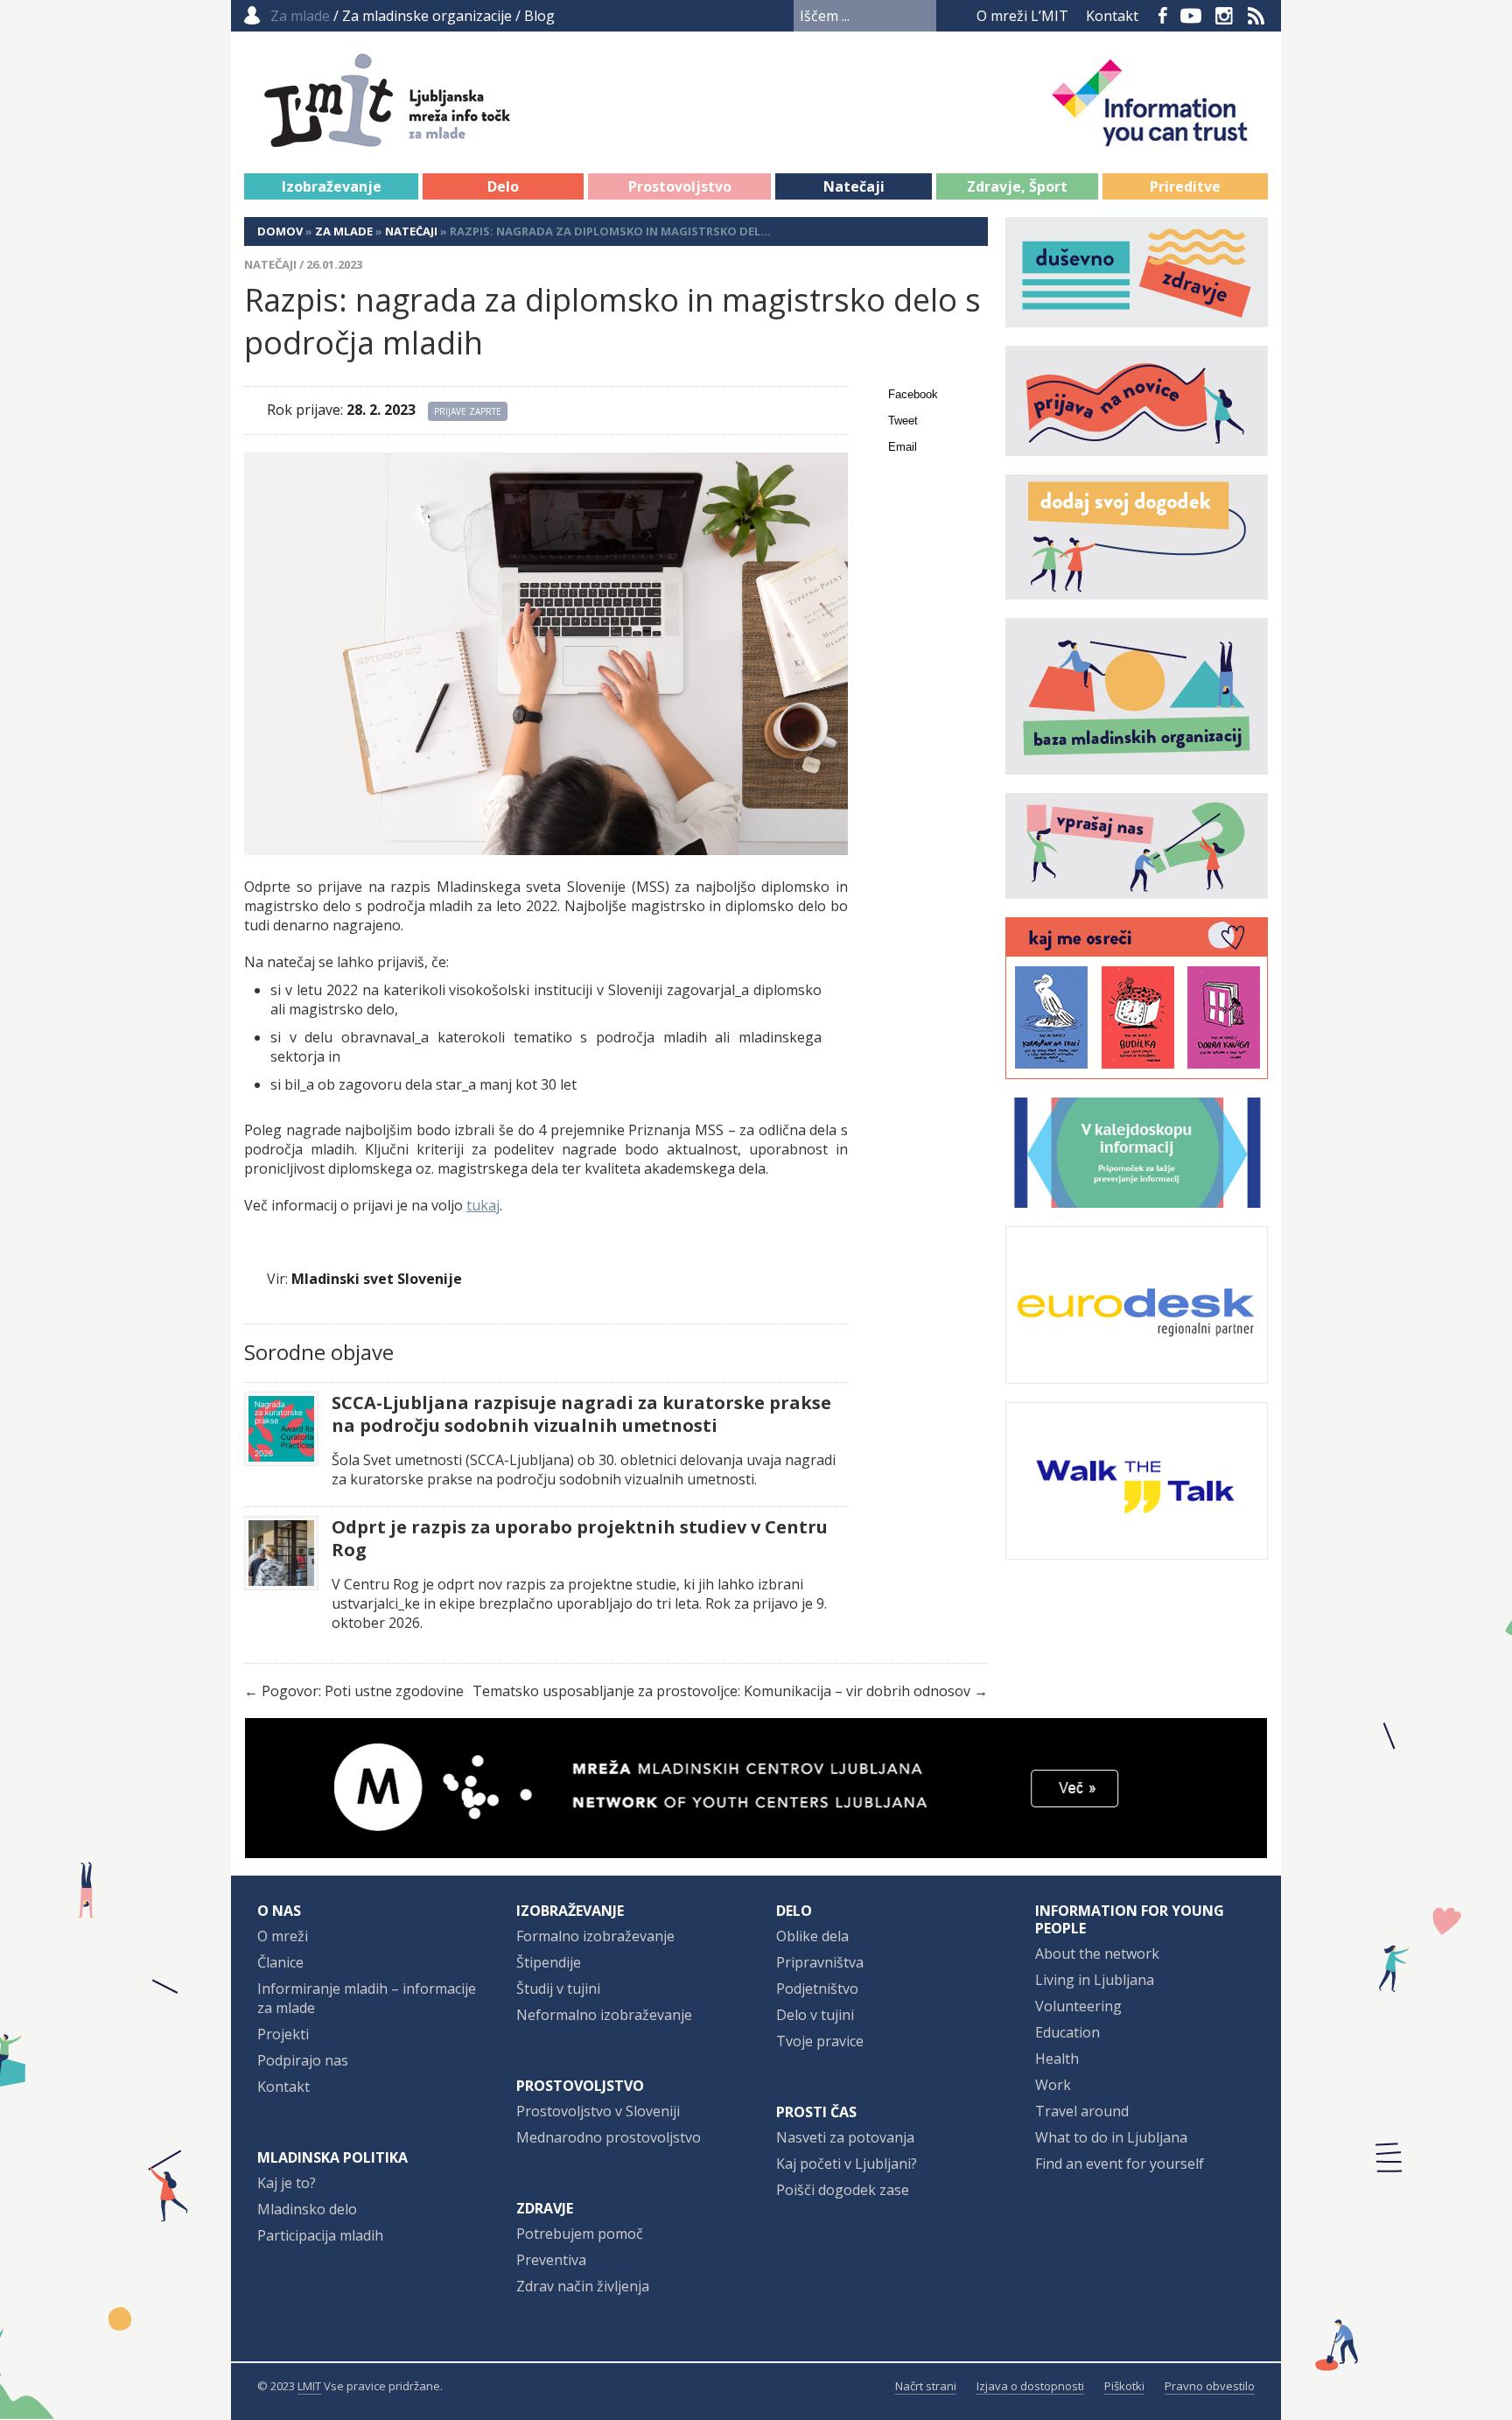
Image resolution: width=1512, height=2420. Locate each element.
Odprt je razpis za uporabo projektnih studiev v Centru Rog (580, 1539)
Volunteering (1078, 2006)
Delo (503, 186)
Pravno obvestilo (1210, 2386)
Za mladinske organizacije (427, 16)
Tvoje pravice (820, 2041)
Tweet (903, 421)
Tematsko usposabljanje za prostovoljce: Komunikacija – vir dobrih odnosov (721, 1691)
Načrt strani (926, 2386)
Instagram (1224, 16)
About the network (1097, 1954)
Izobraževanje (332, 186)
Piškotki (1124, 2386)
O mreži (283, 1936)
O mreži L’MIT (1022, 16)
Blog (539, 16)
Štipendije (549, 1962)
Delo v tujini (815, 2015)
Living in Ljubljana (1095, 1980)
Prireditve (1185, 186)
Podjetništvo (817, 1989)
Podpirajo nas (303, 2060)
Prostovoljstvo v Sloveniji (598, 2111)
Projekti (283, 2034)
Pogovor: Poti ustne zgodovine (363, 1691)
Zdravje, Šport (1017, 186)
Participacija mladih (320, 2235)
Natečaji (854, 186)
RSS (1256, 16)
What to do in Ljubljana (1111, 2137)
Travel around (1082, 2111)
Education (1067, 2032)
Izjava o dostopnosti (1030, 2386)
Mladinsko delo (307, 2209)
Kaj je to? (287, 2183)
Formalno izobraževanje (595, 1936)
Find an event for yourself (1120, 2164)
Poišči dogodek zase (843, 2190)
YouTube (1191, 16)
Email (903, 447)
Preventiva (551, 2260)
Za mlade (344, 231)
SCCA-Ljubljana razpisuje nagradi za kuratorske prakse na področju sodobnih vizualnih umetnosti (581, 1414)
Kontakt (1112, 16)
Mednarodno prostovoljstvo (609, 2137)
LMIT (309, 2386)
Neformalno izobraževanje (604, 2015)
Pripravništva (820, 1962)
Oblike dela (812, 1936)
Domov (280, 231)
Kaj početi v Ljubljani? (847, 2164)
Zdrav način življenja (583, 2286)
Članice (280, 1962)
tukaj (483, 1205)
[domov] (434, 137)
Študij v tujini (558, 1989)
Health (1057, 2059)
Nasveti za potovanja (845, 2137)
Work (1053, 2085)
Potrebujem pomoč (580, 2234)
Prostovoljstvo (680, 186)
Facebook (1163, 16)
